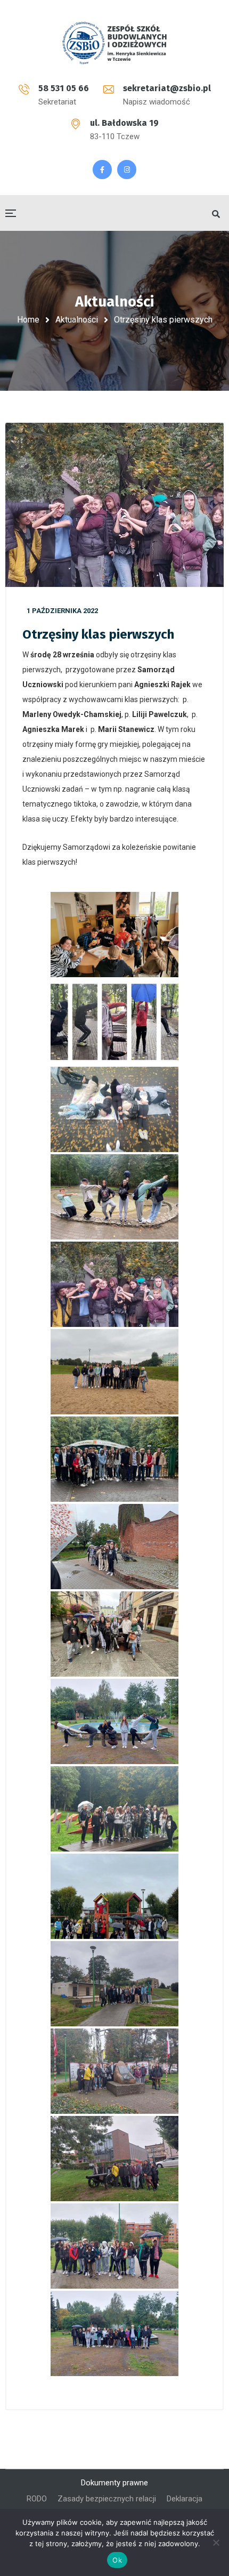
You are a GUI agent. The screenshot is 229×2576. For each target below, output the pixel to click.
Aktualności (77, 320)
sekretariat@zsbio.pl (167, 88)
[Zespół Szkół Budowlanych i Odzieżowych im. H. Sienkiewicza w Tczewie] (114, 43)
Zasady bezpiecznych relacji (107, 2499)
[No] (216, 2542)
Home (28, 320)
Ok (117, 2560)
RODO (37, 2499)
